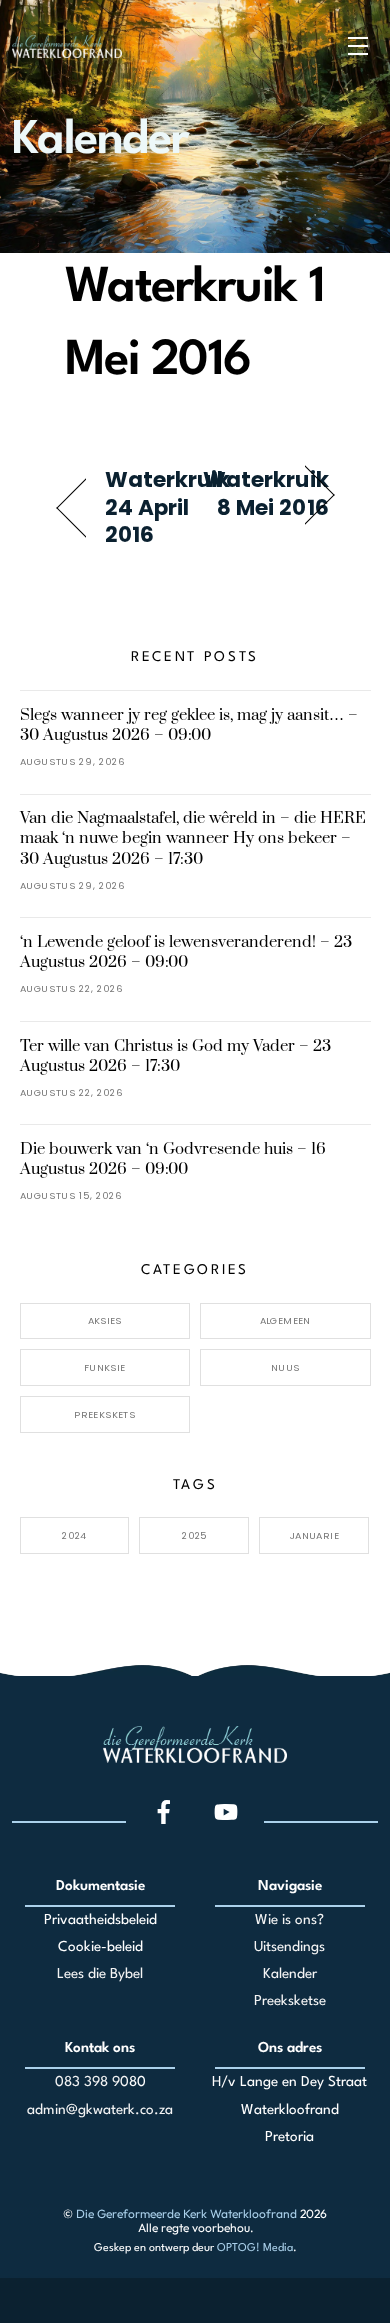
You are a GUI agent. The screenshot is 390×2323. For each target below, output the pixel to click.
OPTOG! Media (255, 2248)
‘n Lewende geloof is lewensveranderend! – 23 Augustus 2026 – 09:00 (186, 952)
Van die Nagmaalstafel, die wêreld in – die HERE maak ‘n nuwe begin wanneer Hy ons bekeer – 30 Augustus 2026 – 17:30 (193, 838)
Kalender (290, 1974)
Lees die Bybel (100, 1974)
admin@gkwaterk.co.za (100, 2110)
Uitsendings (289, 1947)
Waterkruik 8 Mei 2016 (266, 493)
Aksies (105, 1320)
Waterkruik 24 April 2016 (168, 507)
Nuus (285, 1367)
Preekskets (104, 1414)
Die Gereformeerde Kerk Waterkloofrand (186, 2213)
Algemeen (285, 1320)
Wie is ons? (289, 1920)
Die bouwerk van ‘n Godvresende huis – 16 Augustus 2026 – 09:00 (173, 1159)
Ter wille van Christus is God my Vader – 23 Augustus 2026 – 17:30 (175, 1056)
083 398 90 (92, 2082)
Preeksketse (290, 2001)
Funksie (105, 1367)
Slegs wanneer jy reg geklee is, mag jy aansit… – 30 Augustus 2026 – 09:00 (189, 725)
